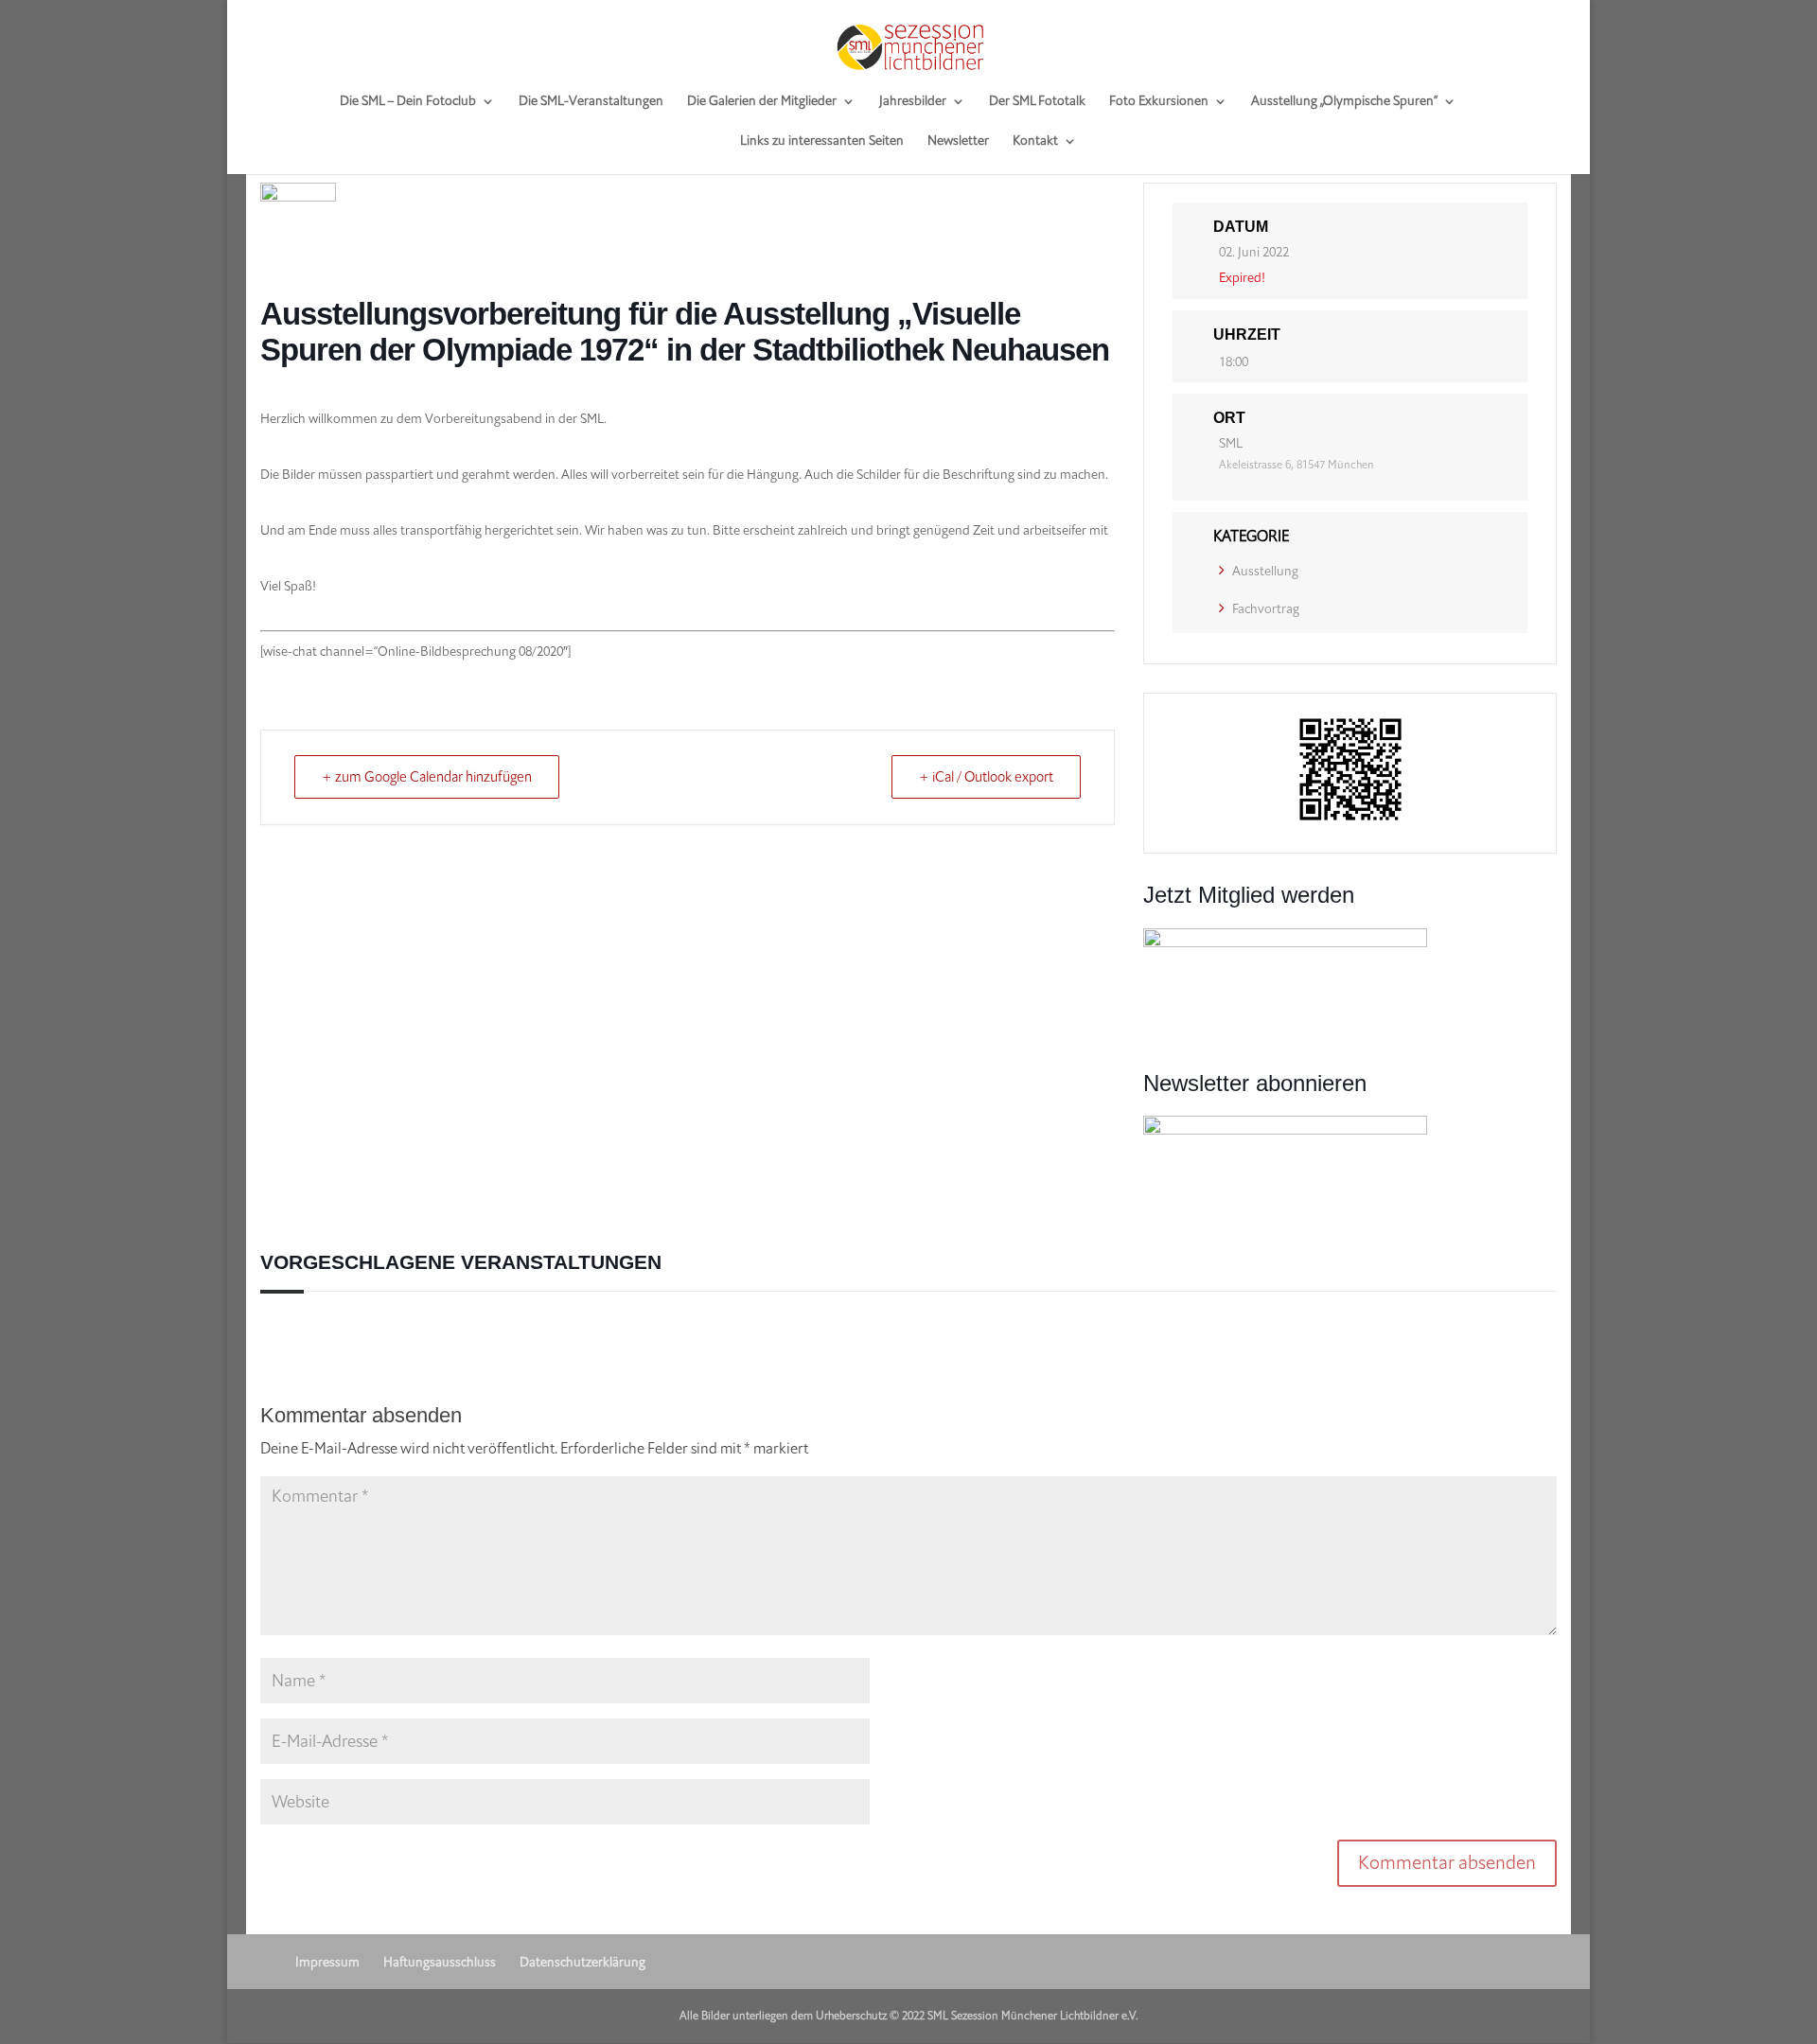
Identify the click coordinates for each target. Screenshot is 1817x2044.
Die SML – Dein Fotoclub (408, 102)
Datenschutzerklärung (582, 1962)
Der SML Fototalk (1037, 102)
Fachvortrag (1266, 609)
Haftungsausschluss (440, 1962)
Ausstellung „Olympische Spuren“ (1344, 102)
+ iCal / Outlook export (986, 777)
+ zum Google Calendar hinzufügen (427, 777)
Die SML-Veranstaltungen (591, 102)
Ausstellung (1265, 571)
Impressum (327, 1962)
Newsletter (958, 142)
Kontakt (1035, 142)
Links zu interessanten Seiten (822, 142)
